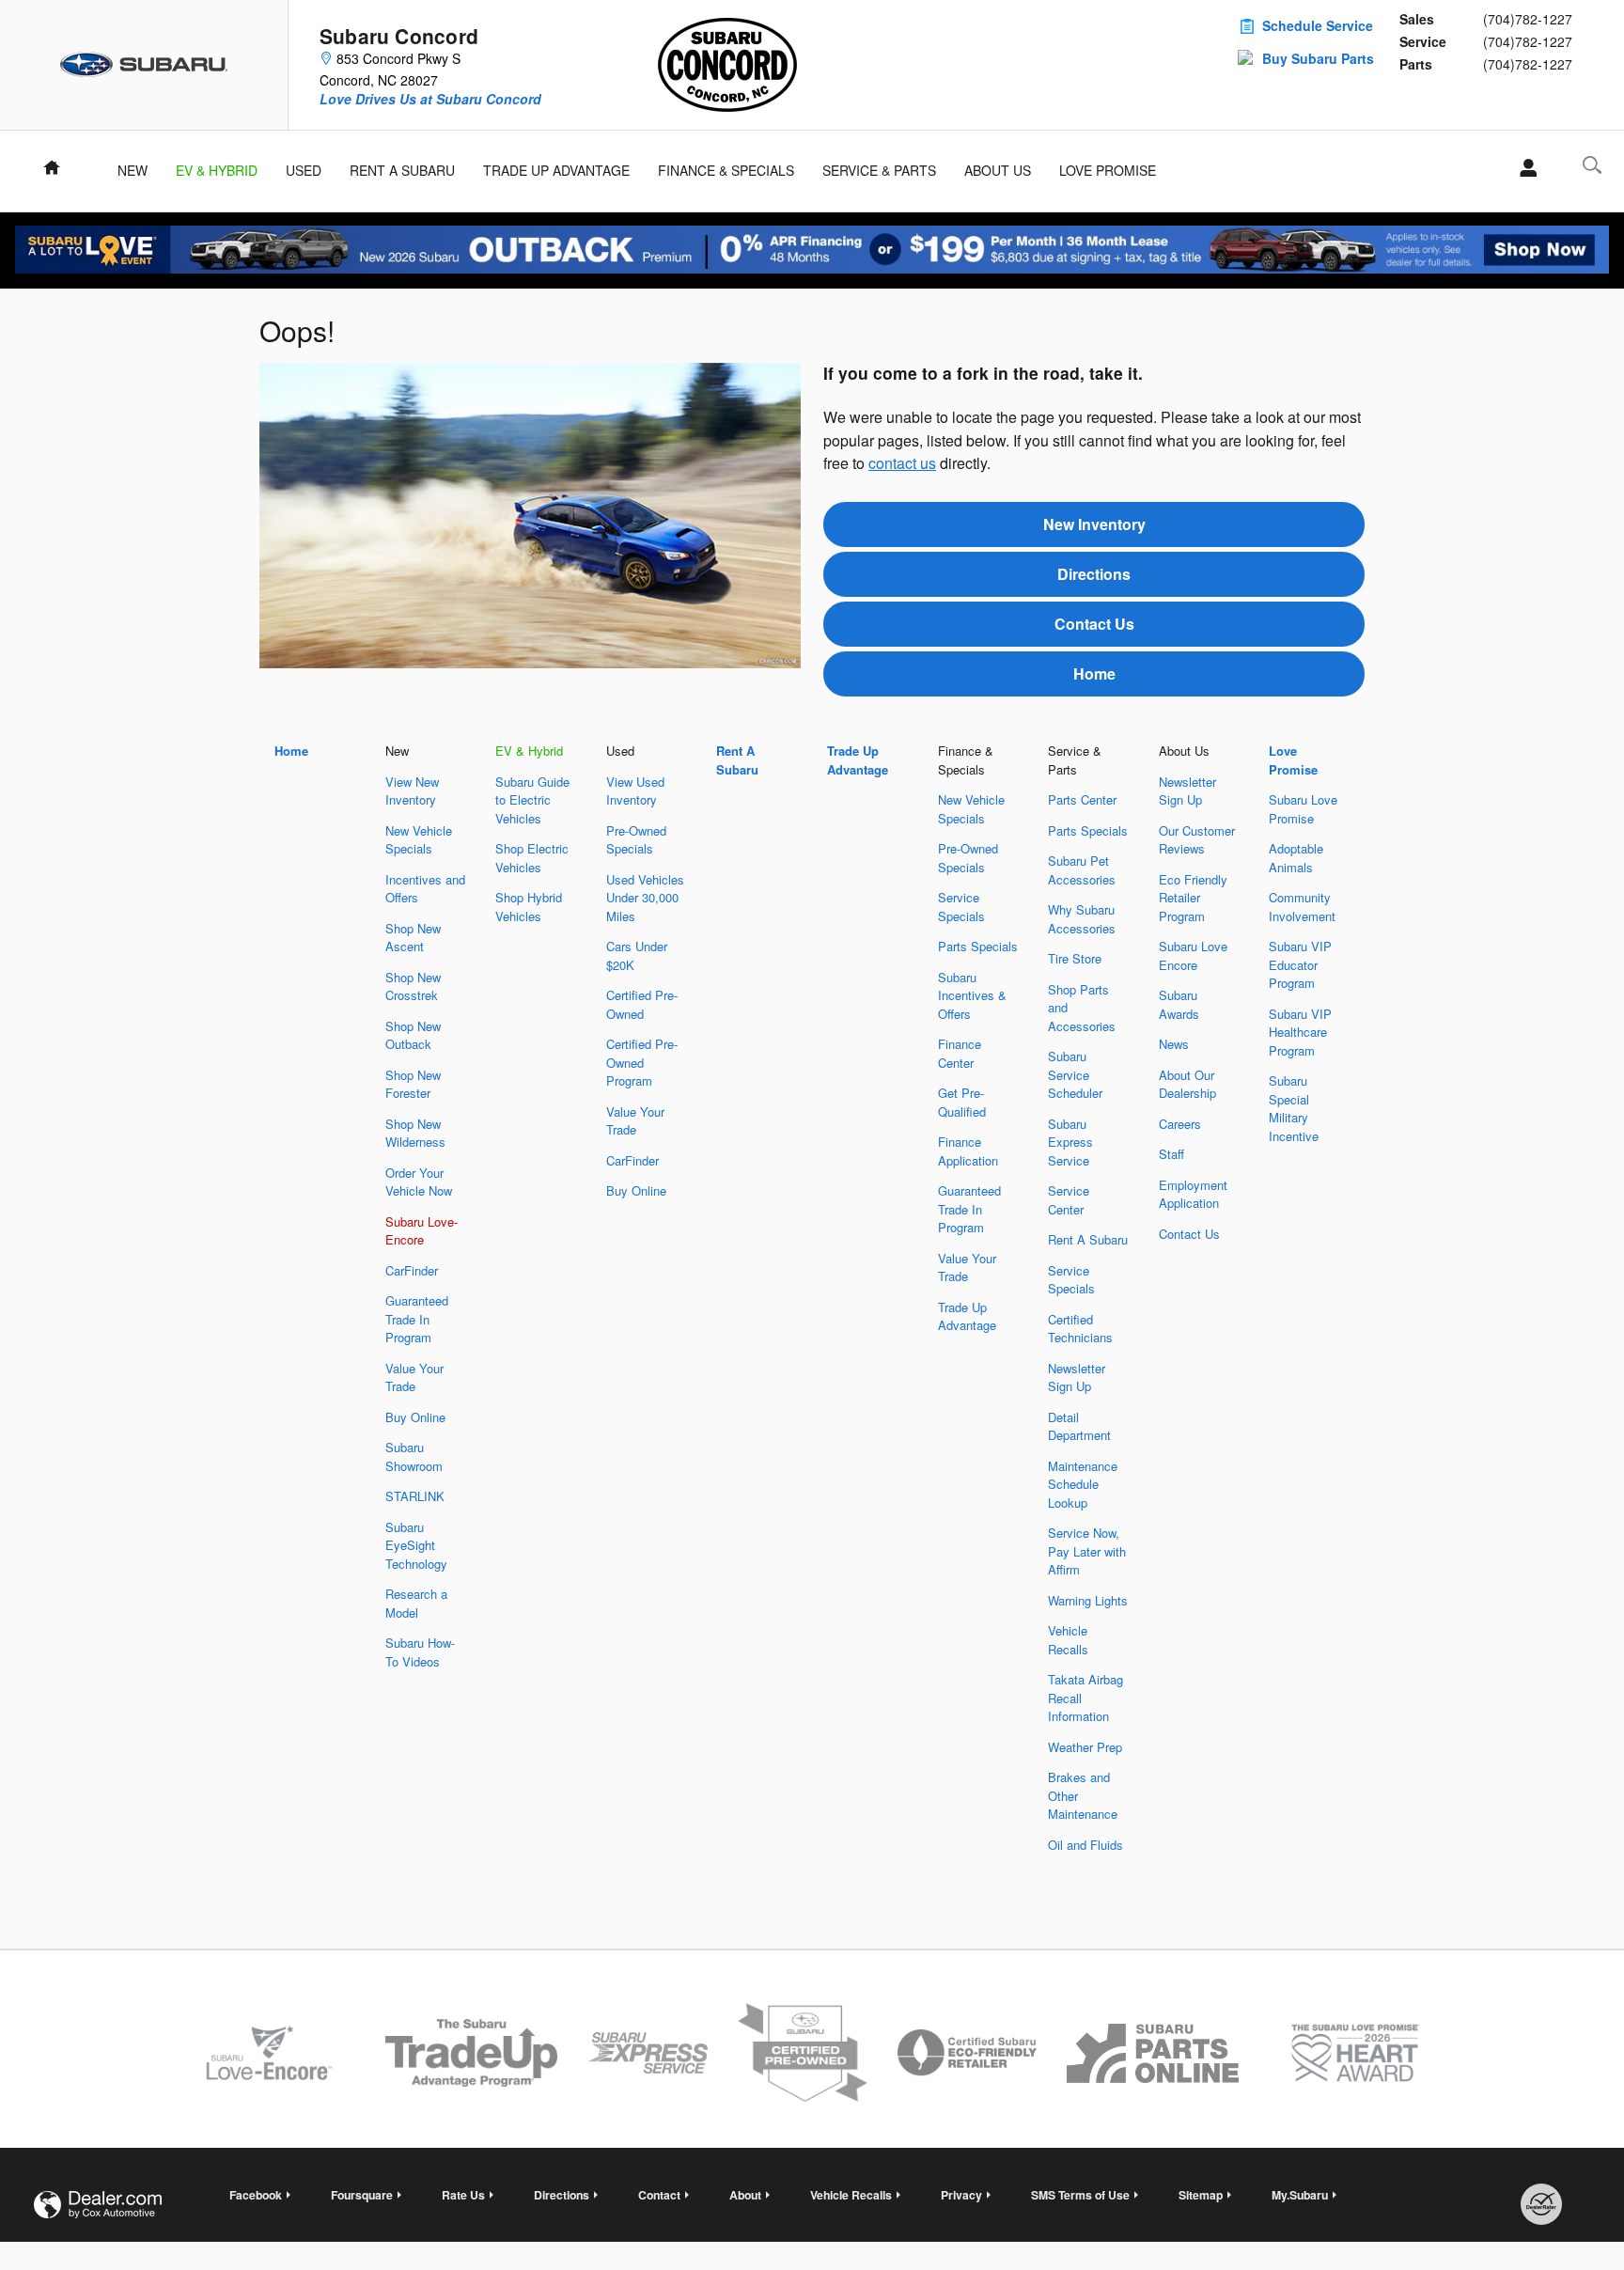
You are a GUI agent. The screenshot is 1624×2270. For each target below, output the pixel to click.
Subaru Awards (1179, 1004)
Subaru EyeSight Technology (416, 1545)
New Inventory (1094, 524)
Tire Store (1075, 958)
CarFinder (412, 1270)
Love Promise (1108, 170)
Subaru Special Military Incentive (1294, 1108)
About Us (998, 170)
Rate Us (463, 2195)
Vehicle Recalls (1068, 1640)
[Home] (144, 65)
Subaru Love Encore (1193, 955)
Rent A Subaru (402, 170)
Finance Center (960, 1053)
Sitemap (1201, 2195)
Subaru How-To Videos (420, 1652)
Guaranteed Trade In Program (417, 1319)
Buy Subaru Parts (1318, 58)
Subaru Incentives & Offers (972, 995)
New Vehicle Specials (419, 840)
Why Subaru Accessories (1082, 919)
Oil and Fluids (1085, 1845)
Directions (1094, 574)
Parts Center (1082, 799)
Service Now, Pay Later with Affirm (1087, 1551)
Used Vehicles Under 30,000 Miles (645, 898)
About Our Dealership (1187, 1084)
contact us (902, 463)
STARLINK (415, 1496)
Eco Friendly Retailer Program (1193, 898)
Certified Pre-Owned (642, 1004)
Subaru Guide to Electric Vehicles (532, 800)
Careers (1180, 1124)
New (133, 170)
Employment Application (1193, 1194)
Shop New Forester (413, 1084)
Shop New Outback (413, 1035)
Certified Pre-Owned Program (642, 1062)
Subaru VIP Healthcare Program (1300, 1032)
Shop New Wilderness (415, 1133)
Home (1094, 673)
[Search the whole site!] (1592, 165)
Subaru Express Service (1070, 1142)
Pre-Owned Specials (636, 840)
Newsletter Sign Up (1077, 1378)
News (1174, 1044)
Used (304, 170)
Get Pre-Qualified (962, 1102)
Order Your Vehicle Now (419, 1182)
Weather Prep (1085, 1747)
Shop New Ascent (413, 938)
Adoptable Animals (1296, 858)
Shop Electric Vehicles (532, 858)
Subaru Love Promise (1303, 809)
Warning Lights (1088, 1600)
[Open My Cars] (1523, 168)
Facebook (256, 2195)
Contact (659, 2195)
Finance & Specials (726, 170)
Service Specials (961, 907)
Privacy (961, 2195)
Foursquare (362, 2195)
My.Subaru (1300, 2195)
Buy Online (415, 1417)
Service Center (1069, 1200)
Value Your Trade (414, 1378)
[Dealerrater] (1541, 2204)
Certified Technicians (1080, 1329)
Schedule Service (1318, 25)
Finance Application (968, 1151)
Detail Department (1079, 1426)
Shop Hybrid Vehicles (529, 907)
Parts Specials (978, 946)
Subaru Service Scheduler (1075, 1074)
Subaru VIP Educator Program (1300, 964)
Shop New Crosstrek (413, 986)
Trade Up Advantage (556, 170)
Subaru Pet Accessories (1082, 870)
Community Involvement (1302, 907)
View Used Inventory (635, 791)
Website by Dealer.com (98, 2205)
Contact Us (1094, 624)
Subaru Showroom (414, 1456)
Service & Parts (879, 170)
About (745, 2195)
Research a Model (416, 1603)
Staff (1171, 1154)
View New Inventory (412, 791)
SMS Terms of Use (1080, 2195)
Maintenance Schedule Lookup (1083, 1484)
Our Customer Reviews (1197, 840)
